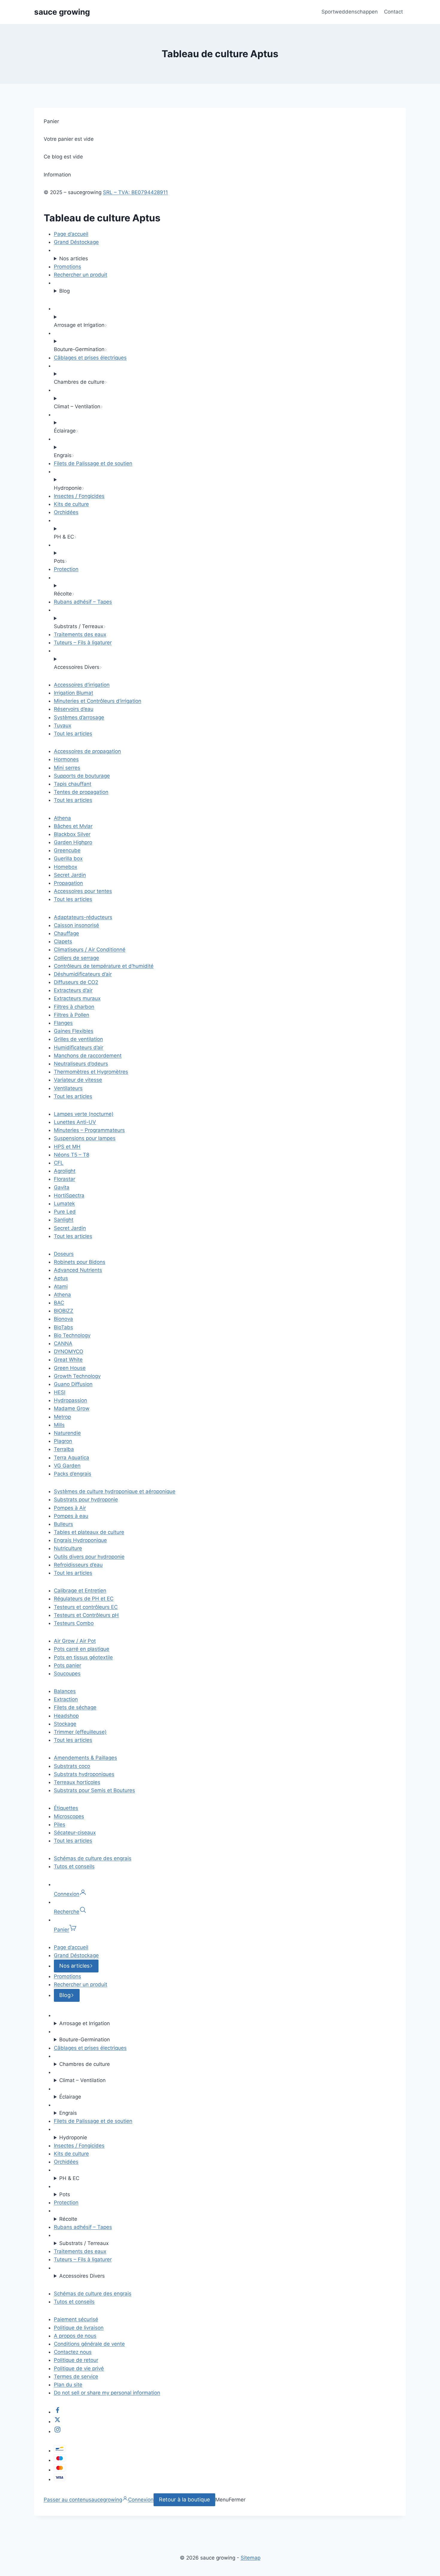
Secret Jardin (70, 875)
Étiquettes (66, 1808)
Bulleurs (63, 1524)
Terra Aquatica (72, 1458)
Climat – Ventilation (82, 2080)
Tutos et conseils (74, 1866)
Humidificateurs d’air (79, 1047)
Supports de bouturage (82, 776)
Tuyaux (63, 725)
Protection (66, 569)
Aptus (61, 1278)
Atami (61, 1287)
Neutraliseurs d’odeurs (81, 1064)
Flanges (63, 1023)
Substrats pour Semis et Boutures (94, 1790)
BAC (59, 1303)
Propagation (68, 883)
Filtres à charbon (74, 1007)
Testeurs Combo (74, 1623)
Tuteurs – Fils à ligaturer (83, 643)
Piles (60, 1824)
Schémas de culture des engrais (93, 1858)
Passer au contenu (66, 2500)
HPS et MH (67, 1147)
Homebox (66, 867)
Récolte (68, 2219)
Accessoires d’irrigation (82, 685)
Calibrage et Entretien (80, 1591)
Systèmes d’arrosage (79, 717)
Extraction (66, 1699)
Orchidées (66, 512)
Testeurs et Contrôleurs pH (86, 1615)
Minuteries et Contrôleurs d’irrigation (98, 701)
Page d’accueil (71, 234)
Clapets (63, 941)
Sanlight (64, 1220)
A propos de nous (75, 2336)
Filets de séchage (75, 1707)
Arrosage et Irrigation (85, 2023)
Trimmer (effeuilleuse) (80, 1732)
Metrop (62, 1417)
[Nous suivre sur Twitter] (57, 2421)
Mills (59, 1425)
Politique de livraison (79, 2328)
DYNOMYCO (69, 1352)
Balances (65, 1691)
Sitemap (251, 2558)
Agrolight (65, 1171)
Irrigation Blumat (73, 693)
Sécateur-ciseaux (75, 1833)
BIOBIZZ (64, 1311)
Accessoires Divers (82, 2276)
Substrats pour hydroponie (86, 1499)
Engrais (68, 2113)
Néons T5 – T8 (72, 1155)
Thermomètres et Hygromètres (91, 1072)
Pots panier (67, 1665)
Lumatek (64, 1204)
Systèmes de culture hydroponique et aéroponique (115, 1491)
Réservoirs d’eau (74, 709)
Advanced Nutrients (78, 1270)
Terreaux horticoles (77, 1782)
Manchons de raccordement (88, 1056)
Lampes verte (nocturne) (84, 1114)
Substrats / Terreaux (84, 2243)
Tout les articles (73, 734)
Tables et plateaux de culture (89, 1532)
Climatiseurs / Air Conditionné (90, 950)
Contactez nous (73, 2352)
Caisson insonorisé (76, 925)
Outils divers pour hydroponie (89, 1557)
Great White (68, 1360)
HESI (60, 1392)
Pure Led (65, 1212)
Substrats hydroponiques (84, 1774)
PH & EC (69, 2178)
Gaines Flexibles (74, 1031)
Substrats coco (72, 1766)
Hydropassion (70, 1400)
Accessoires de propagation (87, 751)
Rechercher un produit (81, 275)
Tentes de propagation (81, 792)
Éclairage (70, 2097)
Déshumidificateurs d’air (83, 974)
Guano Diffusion (73, 1384)
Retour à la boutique (184, 2499)
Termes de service (76, 2377)
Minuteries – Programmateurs (89, 1130)
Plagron (63, 1441)
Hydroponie (73, 2137)
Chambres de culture (85, 2064)
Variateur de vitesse (78, 1080)
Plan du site (68, 2385)
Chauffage (66, 933)
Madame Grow (72, 1408)
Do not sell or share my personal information (107, 2393)
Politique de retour (76, 2360)
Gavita (62, 1187)
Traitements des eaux (80, 634)
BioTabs (63, 1327)
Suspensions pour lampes (85, 1138)
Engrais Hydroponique (80, 1540)
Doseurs (64, 1254)
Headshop (66, 1716)
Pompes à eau (71, 1516)
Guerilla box (68, 858)
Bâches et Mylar (73, 826)
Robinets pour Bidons (80, 1262)
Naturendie (67, 1433)
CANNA (63, 1343)
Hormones (66, 759)
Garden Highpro (73, 842)
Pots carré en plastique (82, 1649)
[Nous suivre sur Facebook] (57, 2412)
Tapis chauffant (73, 784)
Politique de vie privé (79, 2368)
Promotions (67, 267)
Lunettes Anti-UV (75, 1122)
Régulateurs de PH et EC (84, 1599)
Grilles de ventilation (78, 1039)
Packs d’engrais (73, 1474)
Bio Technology (72, 1335)
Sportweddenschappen (350, 12)
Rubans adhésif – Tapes (83, 602)
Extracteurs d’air (73, 990)
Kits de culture (71, 504)
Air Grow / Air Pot (75, 1641)
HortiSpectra (69, 1195)
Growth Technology (77, 1376)
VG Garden (67, 1466)
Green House (70, 1368)
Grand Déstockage (76, 242)
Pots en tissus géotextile (83, 1657)
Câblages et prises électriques (90, 358)
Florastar (65, 1179)
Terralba (64, 1449)
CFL (59, 1163)
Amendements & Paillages (85, 1758)
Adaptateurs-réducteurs (83, 917)
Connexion (141, 2500)
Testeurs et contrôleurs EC (86, 1607)
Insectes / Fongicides (79, 496)
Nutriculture (68, 1548)
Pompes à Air (70, 1508)
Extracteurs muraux (77, 998)
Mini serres (67, 768)
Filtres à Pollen (72, 1015)
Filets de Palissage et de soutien (93, 463)
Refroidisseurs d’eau (78, 1565)
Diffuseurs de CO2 (76, 982)
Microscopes (69, 1816)
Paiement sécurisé (76, 2319)
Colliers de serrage (76, 958)
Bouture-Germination (85, 2040)
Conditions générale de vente (89, 2344)
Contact (393, 12)
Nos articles (74, 258)
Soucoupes (67, 1674)
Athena (62, 818)
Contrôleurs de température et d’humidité (104, 966)
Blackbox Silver (72, 834)
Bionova (63, 1319)
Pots (65, 2194)
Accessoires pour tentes (83, 891)
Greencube (67, 850)
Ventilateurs (68, 1088)
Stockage (65, 1724)
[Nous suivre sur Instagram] (57, 2431)
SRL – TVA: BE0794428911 (135, 192)
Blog (65, 291)
